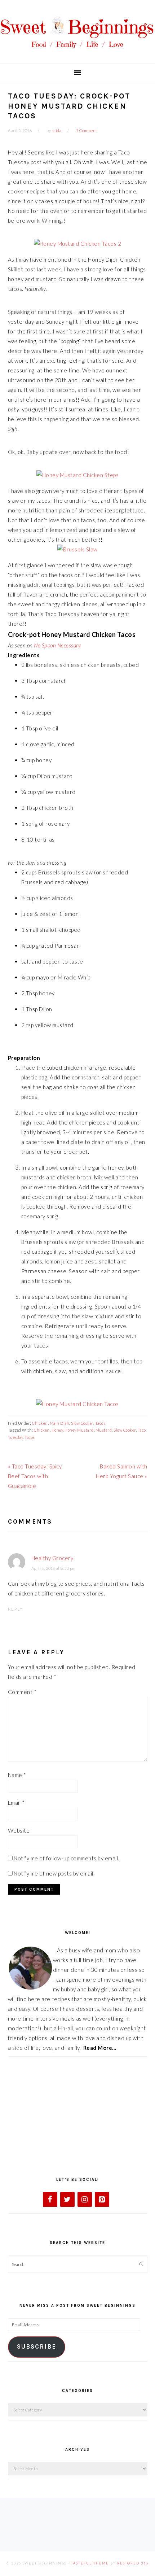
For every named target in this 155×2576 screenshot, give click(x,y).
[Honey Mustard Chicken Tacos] (77, 1404)
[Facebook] (50, 2199)
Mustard (104, 1430)
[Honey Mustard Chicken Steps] (78, 475)
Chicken (40, 1423)
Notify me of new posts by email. (54, 1873)
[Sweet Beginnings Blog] (77, 53)
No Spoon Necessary (57, 645)
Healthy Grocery (52, 1558)
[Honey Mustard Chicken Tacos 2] (78, 244)
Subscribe (37, 2347)
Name (17, 1775)
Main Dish (60, 1423)
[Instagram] (85, 2199)
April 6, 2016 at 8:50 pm (54, 1568)
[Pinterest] (102, 2199)
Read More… (100, 2048)
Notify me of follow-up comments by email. (67, 1858)
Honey (57, 1430)
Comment (22, 1692)
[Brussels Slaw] (77, 549)
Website (19, 1830)
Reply (15, 1609)
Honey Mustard (79, 1430)
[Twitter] (67, 2199)
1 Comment (87, 130)
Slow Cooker (82, 1423)
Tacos (100, 1423)
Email (16, 1803)
